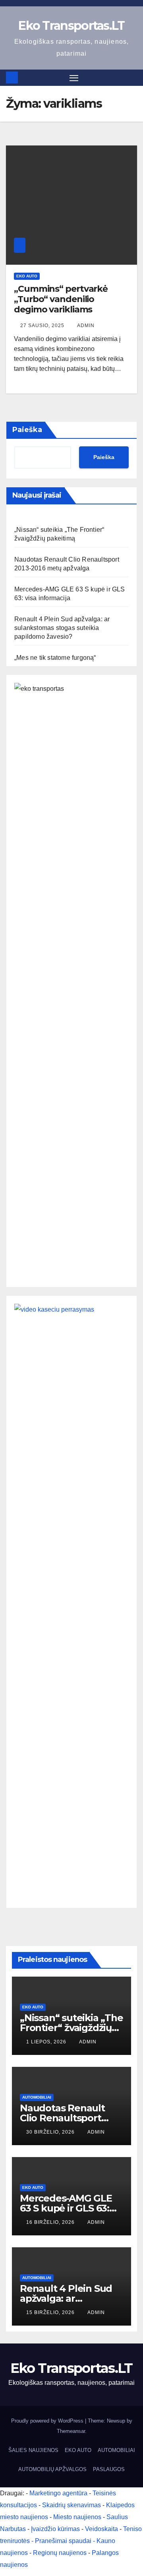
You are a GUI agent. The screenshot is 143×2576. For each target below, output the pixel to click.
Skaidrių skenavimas (71, 2505)
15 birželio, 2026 (51, 2312)
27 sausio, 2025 (43, 326)
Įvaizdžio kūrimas (55, 2529)
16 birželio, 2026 (51, 2222)
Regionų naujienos (60, 2553)
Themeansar (71, 2431)
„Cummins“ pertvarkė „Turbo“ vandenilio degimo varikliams (61, 299)
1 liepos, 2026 (47, 2042)
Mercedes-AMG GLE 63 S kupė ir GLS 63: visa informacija (66, 2208)
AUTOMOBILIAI (37, 2097)
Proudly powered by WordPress (48, 2421)
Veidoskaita (101, 2529)
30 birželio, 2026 (51, 2132)
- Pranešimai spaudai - (64, 2541)
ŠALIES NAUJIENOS (33, 2450)
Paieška (27, 430)
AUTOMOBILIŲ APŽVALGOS (52, 2469)
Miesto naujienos (77, 2517)
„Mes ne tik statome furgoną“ (55, 658)
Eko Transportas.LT (71, 26)
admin (86, 326)
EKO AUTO (27, 276)
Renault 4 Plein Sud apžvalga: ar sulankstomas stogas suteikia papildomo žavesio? (62, 628)
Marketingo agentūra (58, 2493)
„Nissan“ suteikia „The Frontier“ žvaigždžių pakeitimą (71, 2028)
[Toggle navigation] (74, 78)
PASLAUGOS (109, 2469)
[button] (132, 77)
